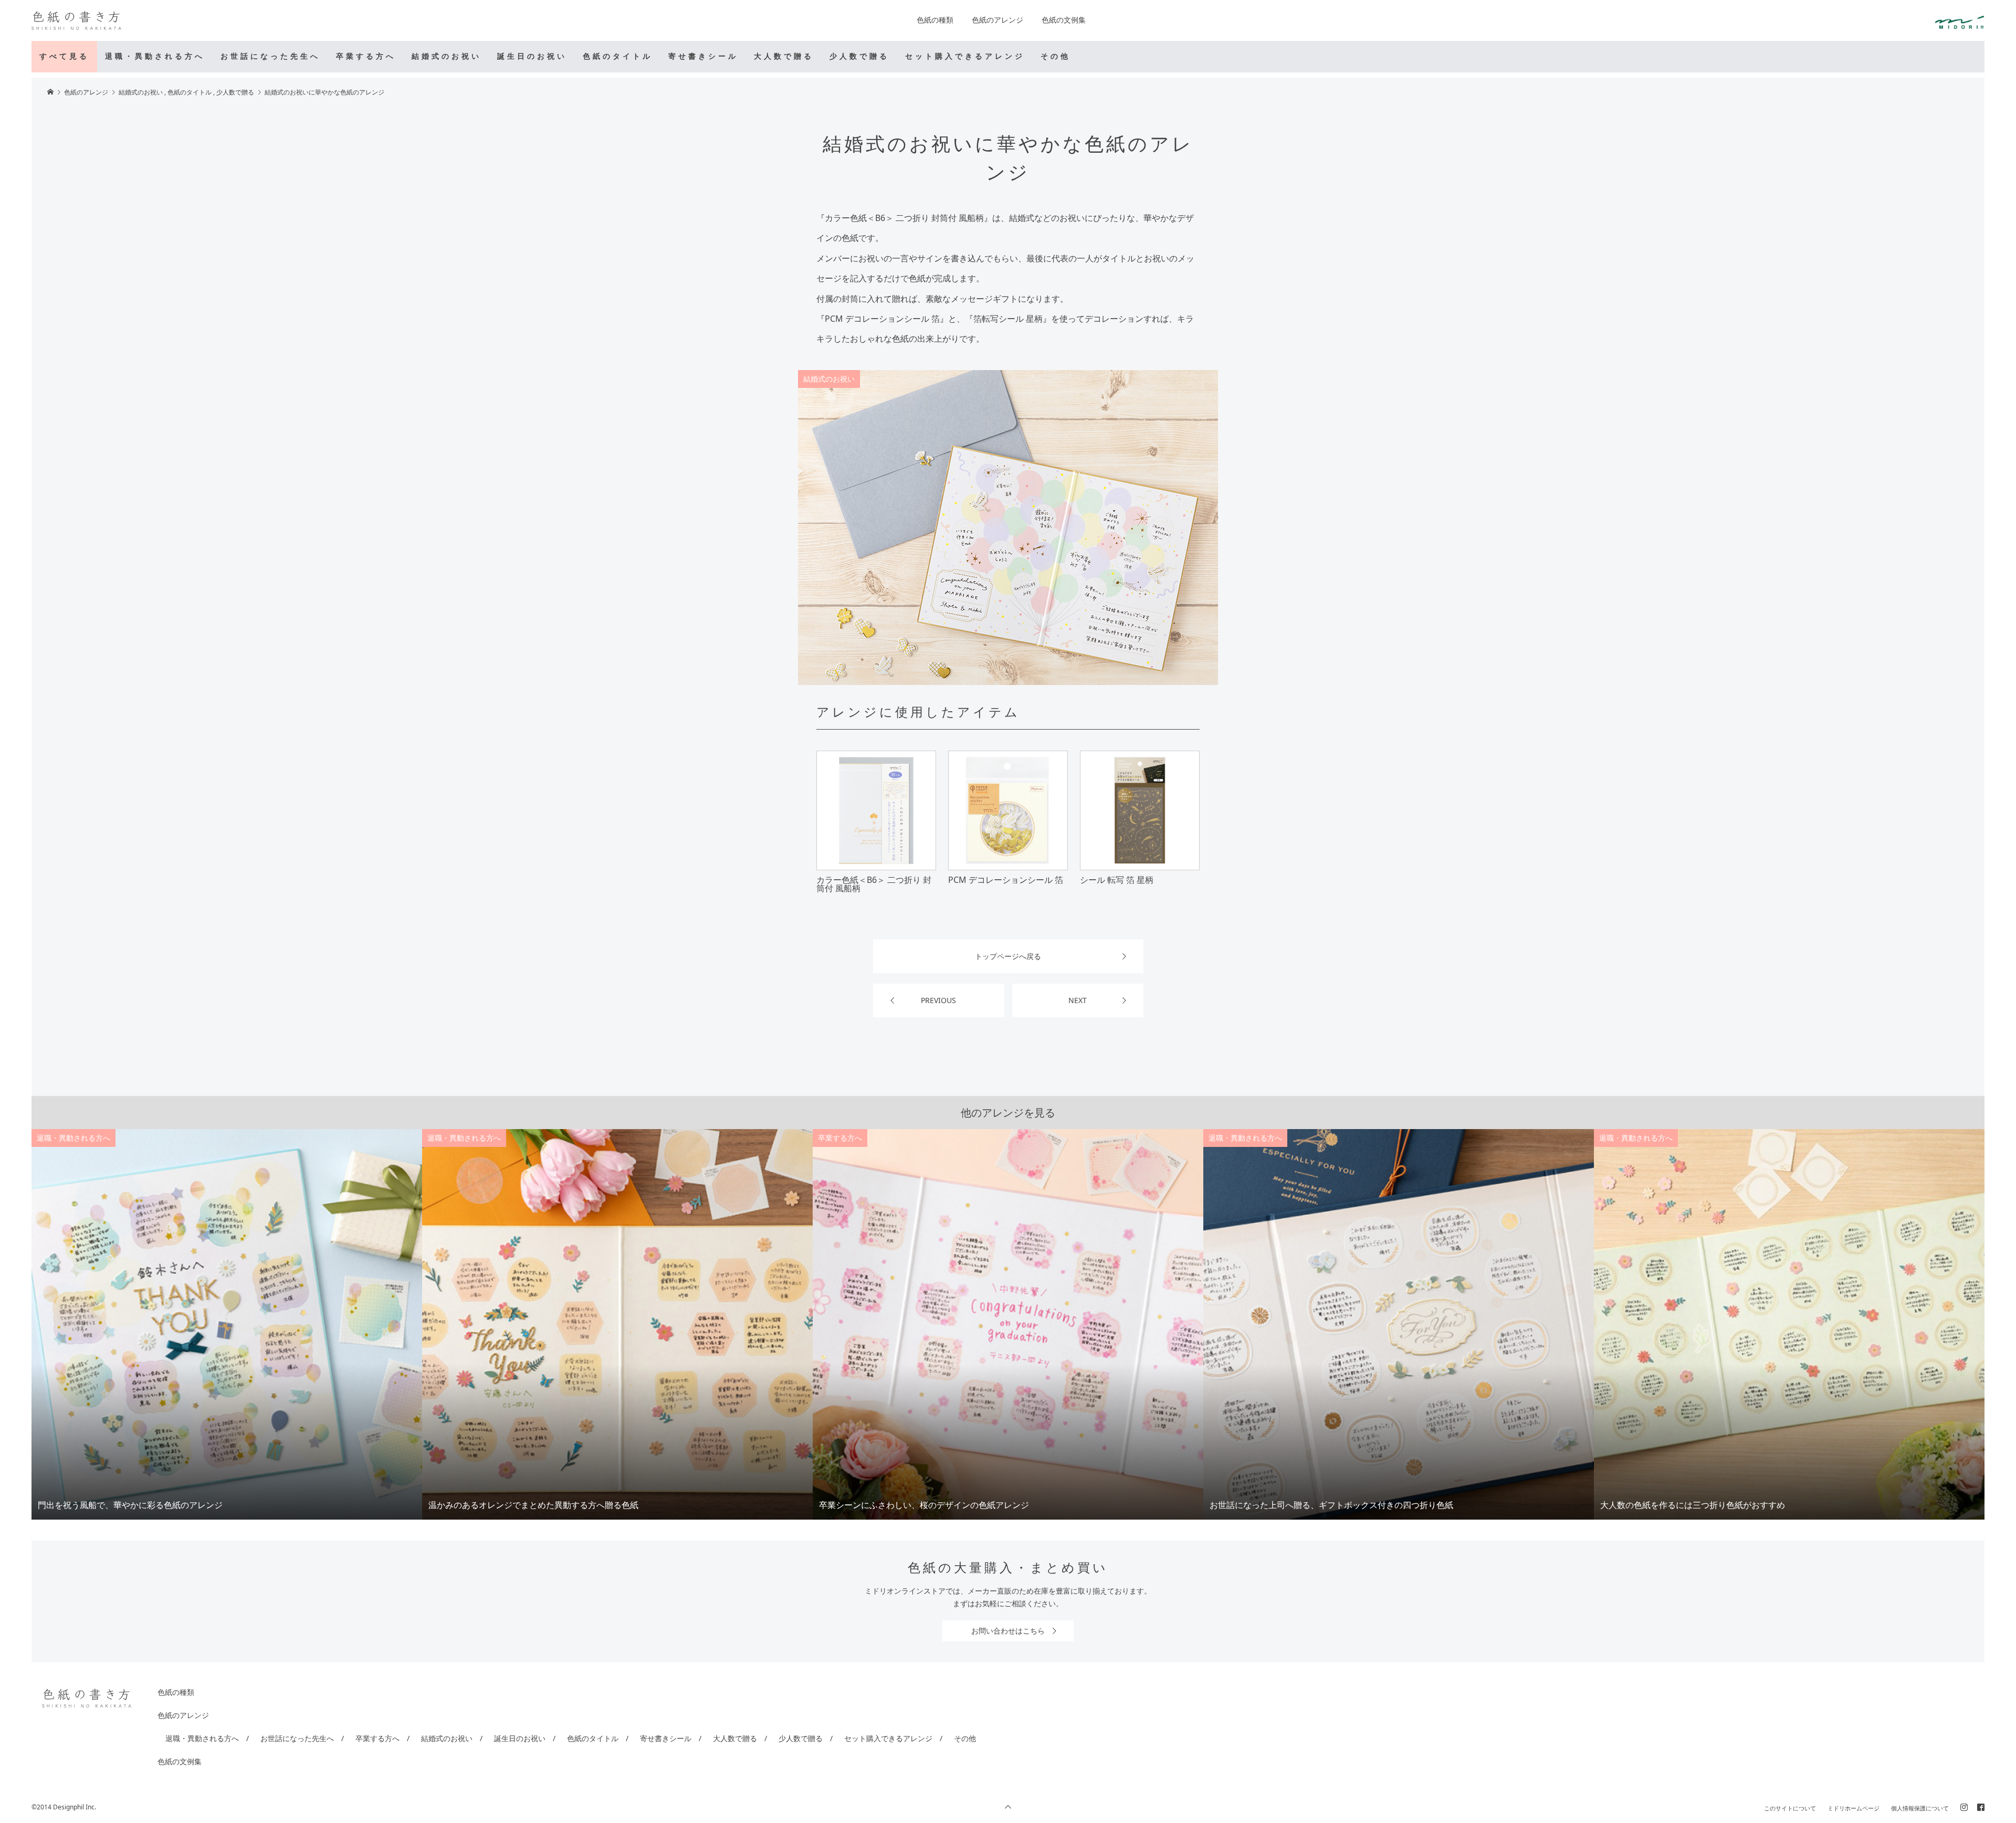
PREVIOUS (938, 1000)
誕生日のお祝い (532, 56)
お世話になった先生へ (270, 56)
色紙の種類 (935, 20)
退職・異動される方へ (155, 56)
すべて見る (64, 56)
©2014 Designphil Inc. (64, 1807)
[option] (227, 1324)
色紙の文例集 (1064, 20)
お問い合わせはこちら (1008, 1631)
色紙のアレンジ (997, 20)
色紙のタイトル (618, 56)
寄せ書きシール (703, 56)
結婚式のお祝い (447, 56)
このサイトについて (1790, 1808)
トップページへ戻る (1008, 956)
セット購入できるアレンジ (965, 56)
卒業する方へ (366, 56)
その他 (1056, 56)
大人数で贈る (784, 56)
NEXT (1078, 1000)
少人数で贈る (859, 56)
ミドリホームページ (1854, 1808)
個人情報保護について (1920, 1808)
